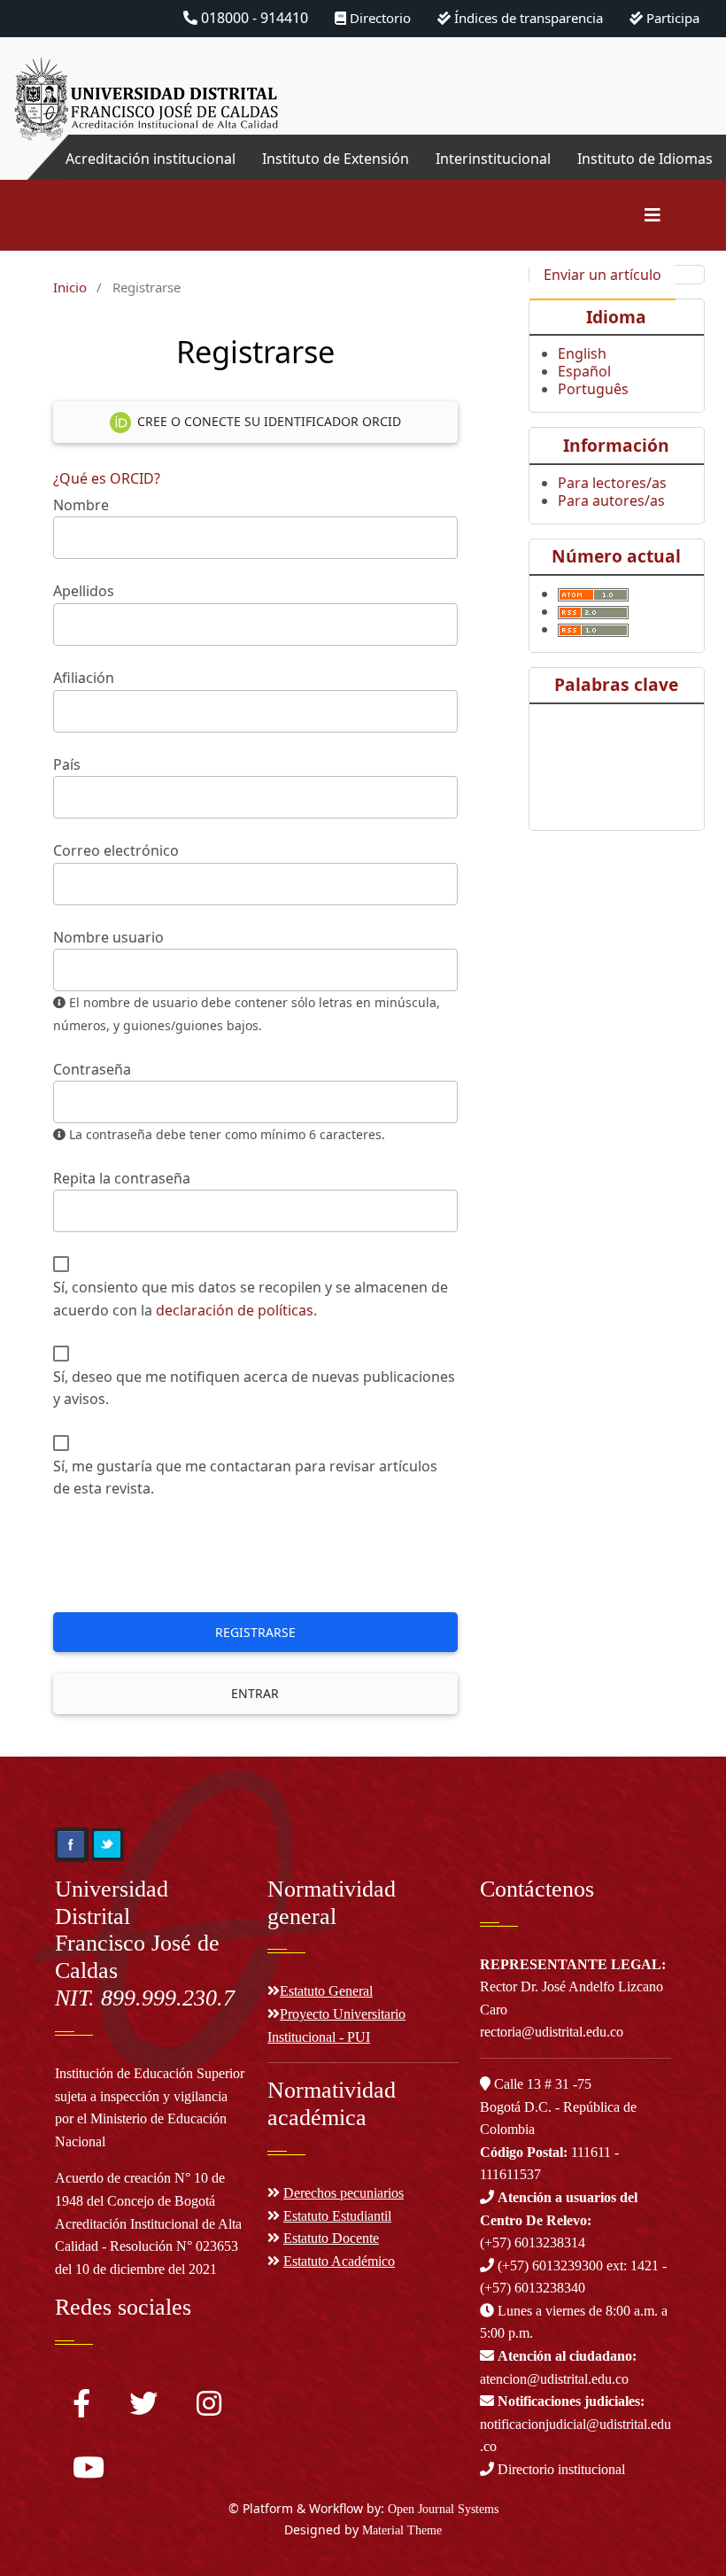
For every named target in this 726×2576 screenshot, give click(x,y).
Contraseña (92, 1069)
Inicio (70, 287)
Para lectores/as (612, 483)
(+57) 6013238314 (559, 2220)
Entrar (255, 1693)
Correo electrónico (116, 850)
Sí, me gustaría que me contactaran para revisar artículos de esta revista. (245, 1478)
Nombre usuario (108, 937)
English (582, 353)
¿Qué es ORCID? (107, 478)
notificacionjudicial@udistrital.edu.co (575, 2424)
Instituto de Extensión (336, 159)
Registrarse (255, 1632)
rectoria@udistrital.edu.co (552, 2032)
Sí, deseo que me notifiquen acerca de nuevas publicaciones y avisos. (254, 1388)
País (67, 764)
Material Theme (402, 2530)
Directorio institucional (560, 2469)
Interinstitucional (493, 159)
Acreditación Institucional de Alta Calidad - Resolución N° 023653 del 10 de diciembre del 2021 (148, 2246)
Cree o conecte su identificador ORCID (267, 421)
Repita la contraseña (122, 1178)
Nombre (81, 505)
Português (593, 389)
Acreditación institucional (151, 159)
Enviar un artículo (602, 275)
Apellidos (84, 591)
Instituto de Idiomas (645, 159)
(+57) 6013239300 (550, 2266)
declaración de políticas (235, 1310)
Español (584, 371)
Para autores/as (611, 500)
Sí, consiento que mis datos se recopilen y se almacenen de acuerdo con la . (251, 1299)
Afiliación (84, 678)
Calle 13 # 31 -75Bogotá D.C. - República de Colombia (558, 2107)
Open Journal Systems (443, 2509)
